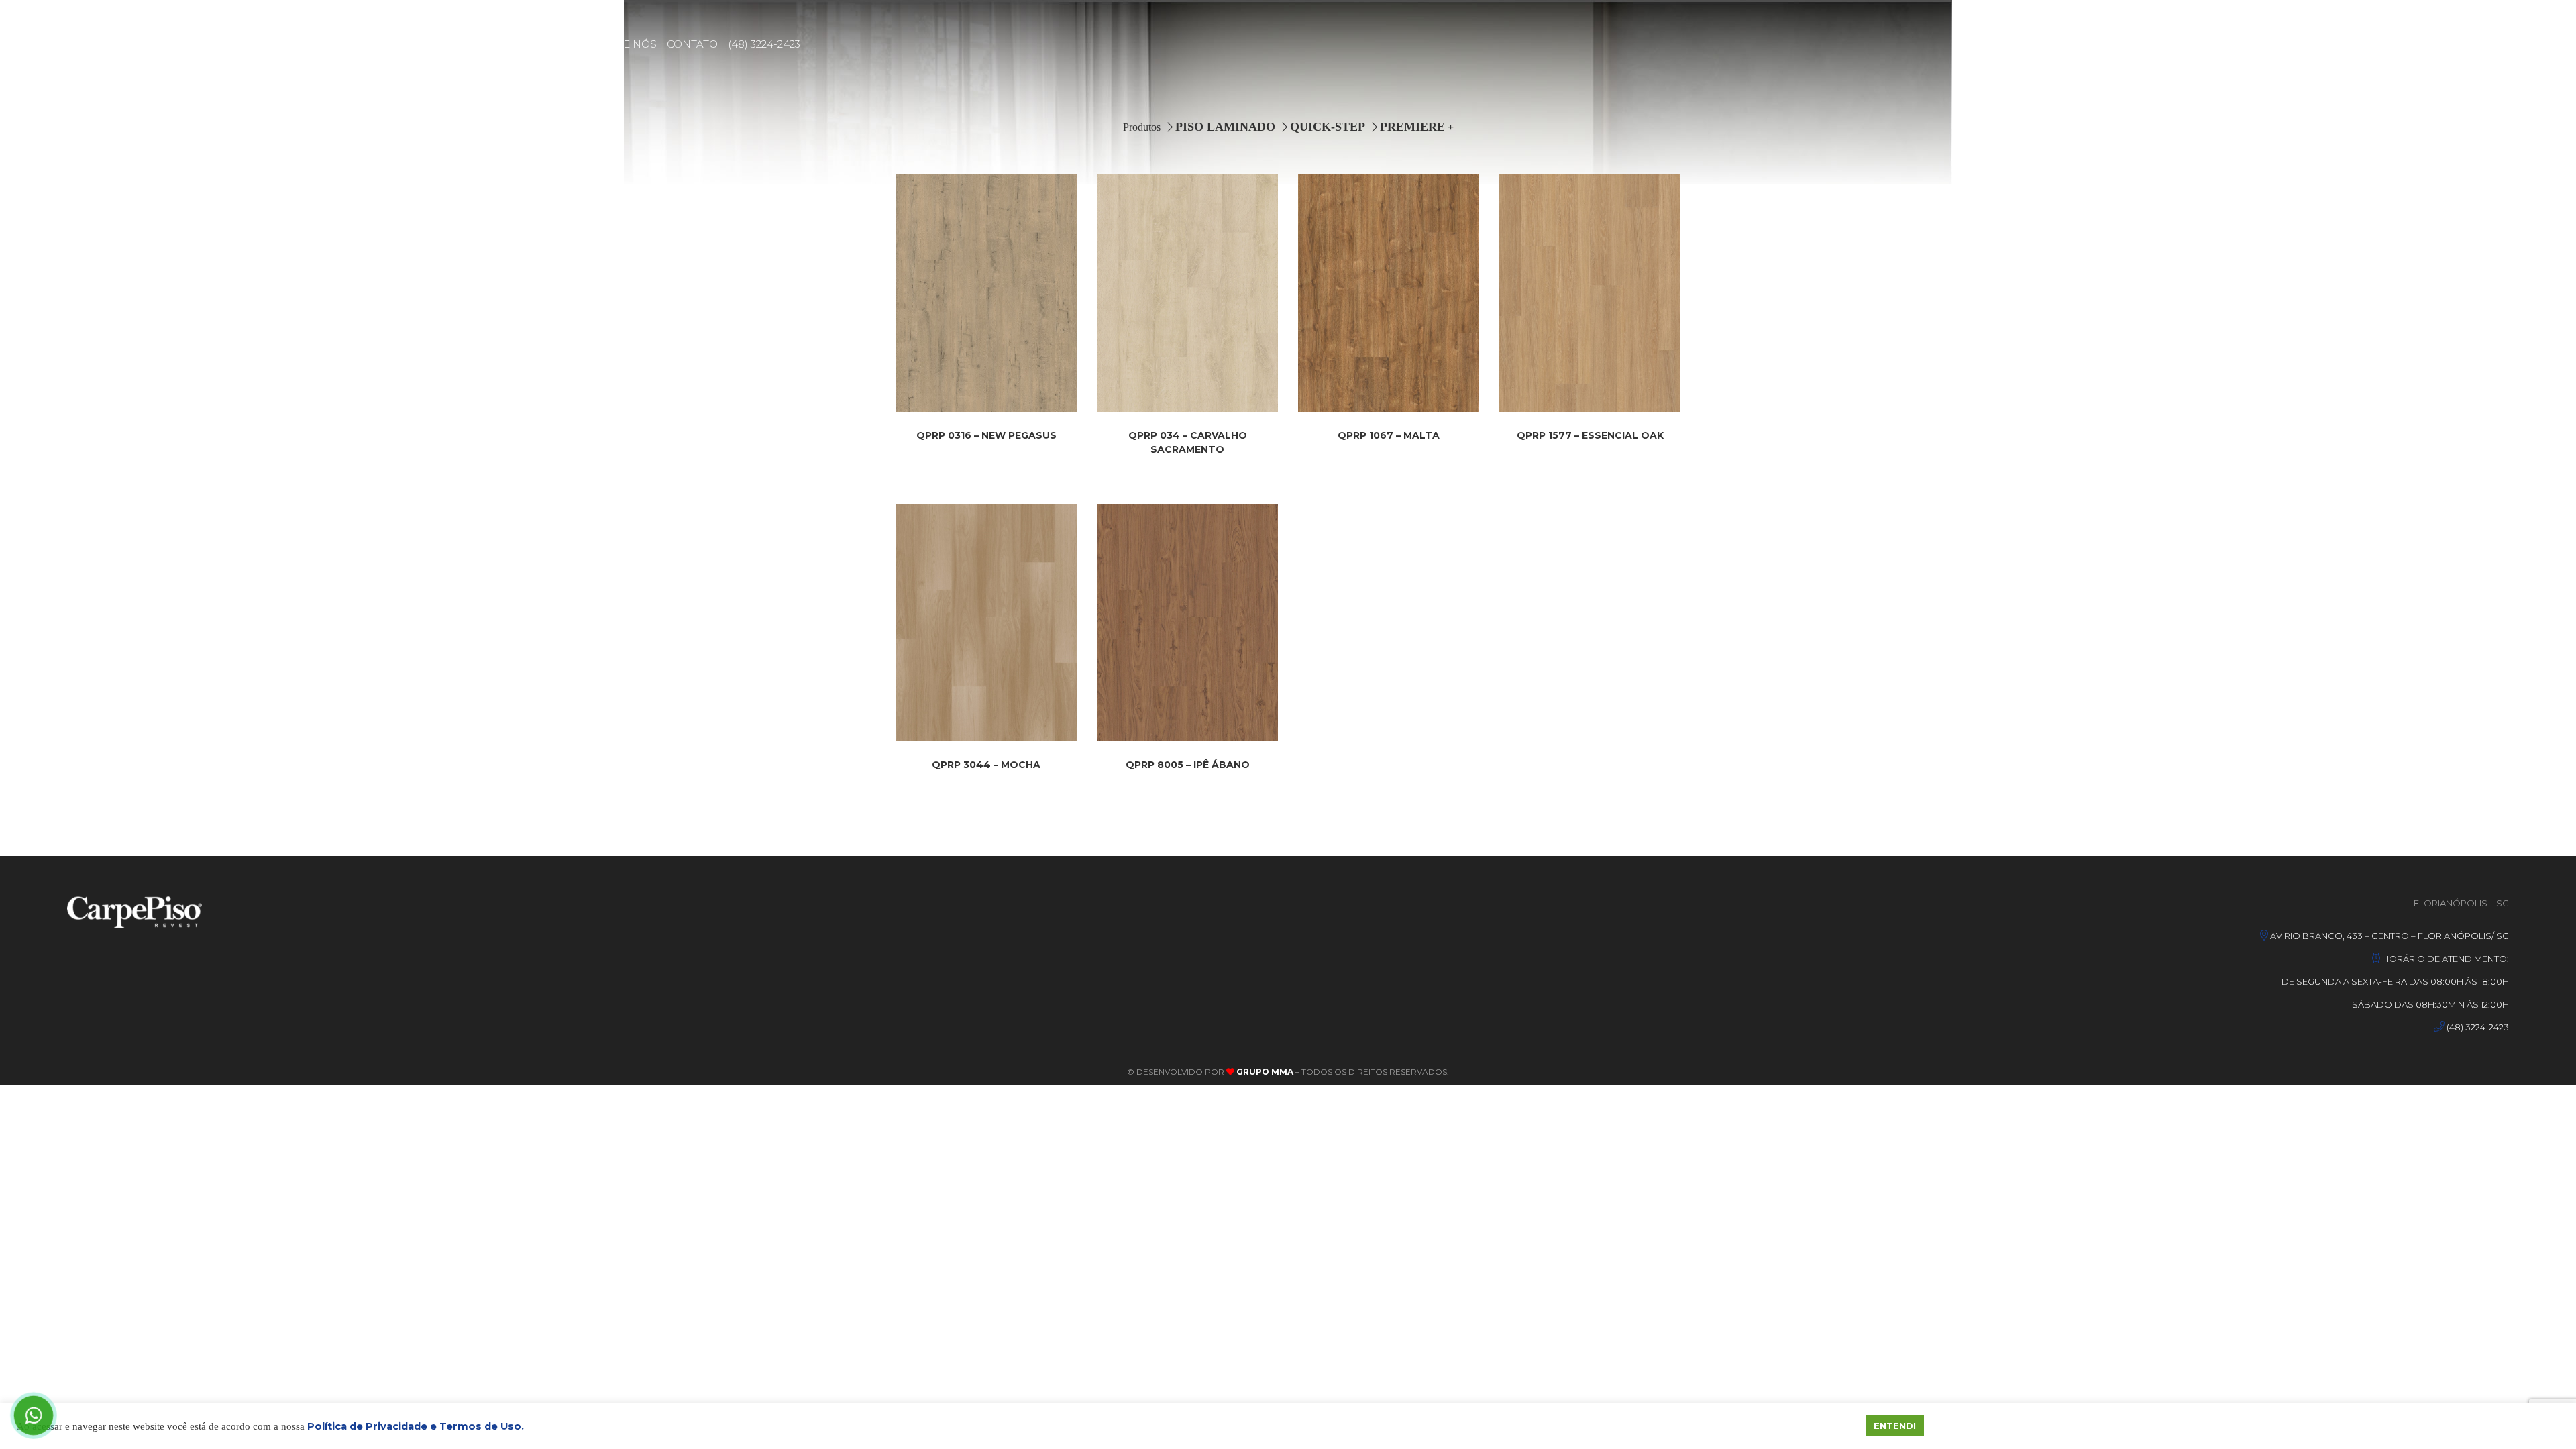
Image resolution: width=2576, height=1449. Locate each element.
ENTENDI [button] (1895, 1426)
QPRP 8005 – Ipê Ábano (1188, 765)
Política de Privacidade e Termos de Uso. (416, 1426)
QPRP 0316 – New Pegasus (986, 435)
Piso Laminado (1225, 127)
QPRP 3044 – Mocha (986, 765)
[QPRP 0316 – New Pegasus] (986, 293)
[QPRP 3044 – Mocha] (986, 623)
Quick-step (1328, 127)
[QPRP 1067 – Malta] (1389, 293)
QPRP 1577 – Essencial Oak (1590, 435)
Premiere (1412, 127)
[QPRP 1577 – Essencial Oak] (1590, 292)
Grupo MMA (1264, 1072)
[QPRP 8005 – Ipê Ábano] (1187, 623)
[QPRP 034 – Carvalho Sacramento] (1187, 293)
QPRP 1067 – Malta (1389, 435)
